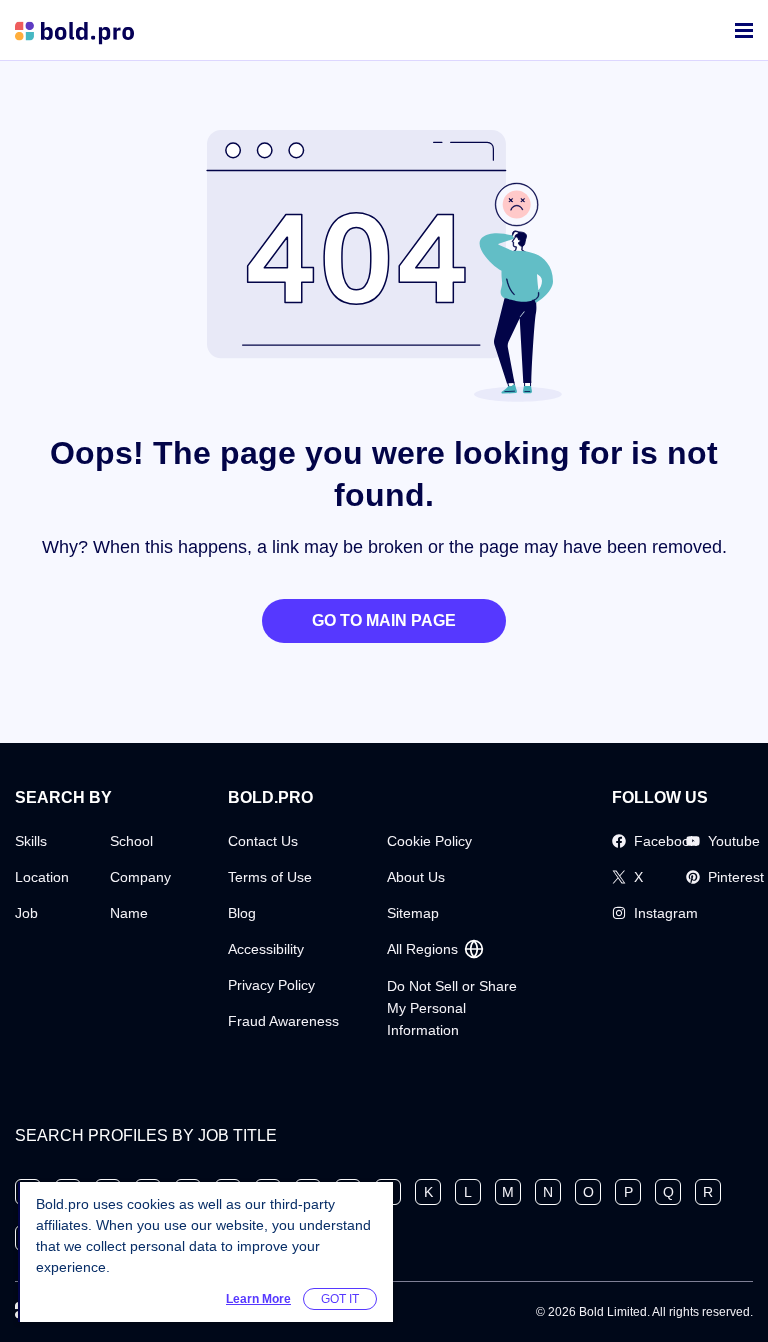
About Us (416, 877)
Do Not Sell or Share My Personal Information (452, 1008)
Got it (340, 1299)
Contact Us (263, 841)
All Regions (422, 949)
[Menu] (744, 30)
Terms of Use (270, 877)
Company (140, 877)
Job (26, 913)
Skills (31, 841)
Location (42, 877)
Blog (242, 913)
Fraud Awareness (283, 1021)
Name (129, 913)
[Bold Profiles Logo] (74, 30)
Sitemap (413, 913)
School (131, 841)
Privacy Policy (271, 985)
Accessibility (266, 949)
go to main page (384, 620)
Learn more (258, 1299)
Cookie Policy (429, 841)
